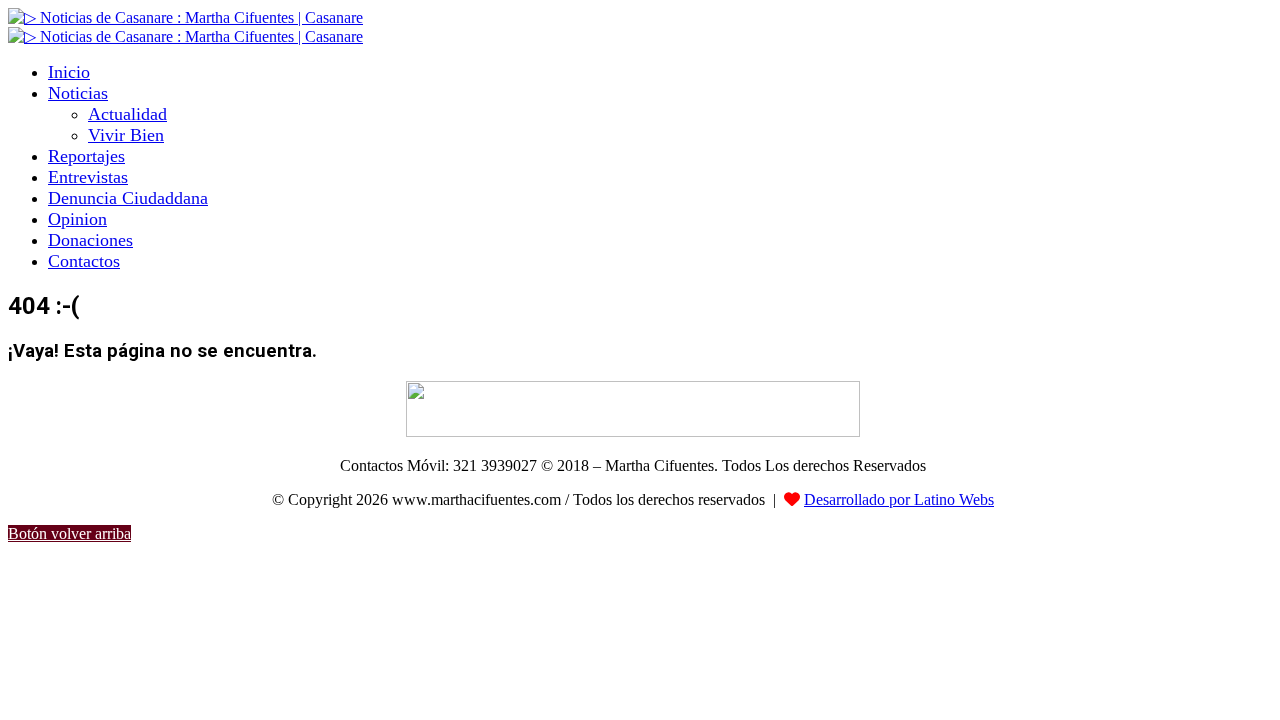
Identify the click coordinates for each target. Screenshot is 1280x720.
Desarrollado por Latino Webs (899, 499)
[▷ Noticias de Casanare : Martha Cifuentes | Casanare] (185, 17)
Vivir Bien (126, 135)
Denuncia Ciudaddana (128, 198)
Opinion (77, 219)
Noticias (78, 93)
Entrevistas (88, 177)
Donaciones (90, 240)
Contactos (84, 261)
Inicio (69, 72)
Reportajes (86, 156)
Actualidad (127, 114)
